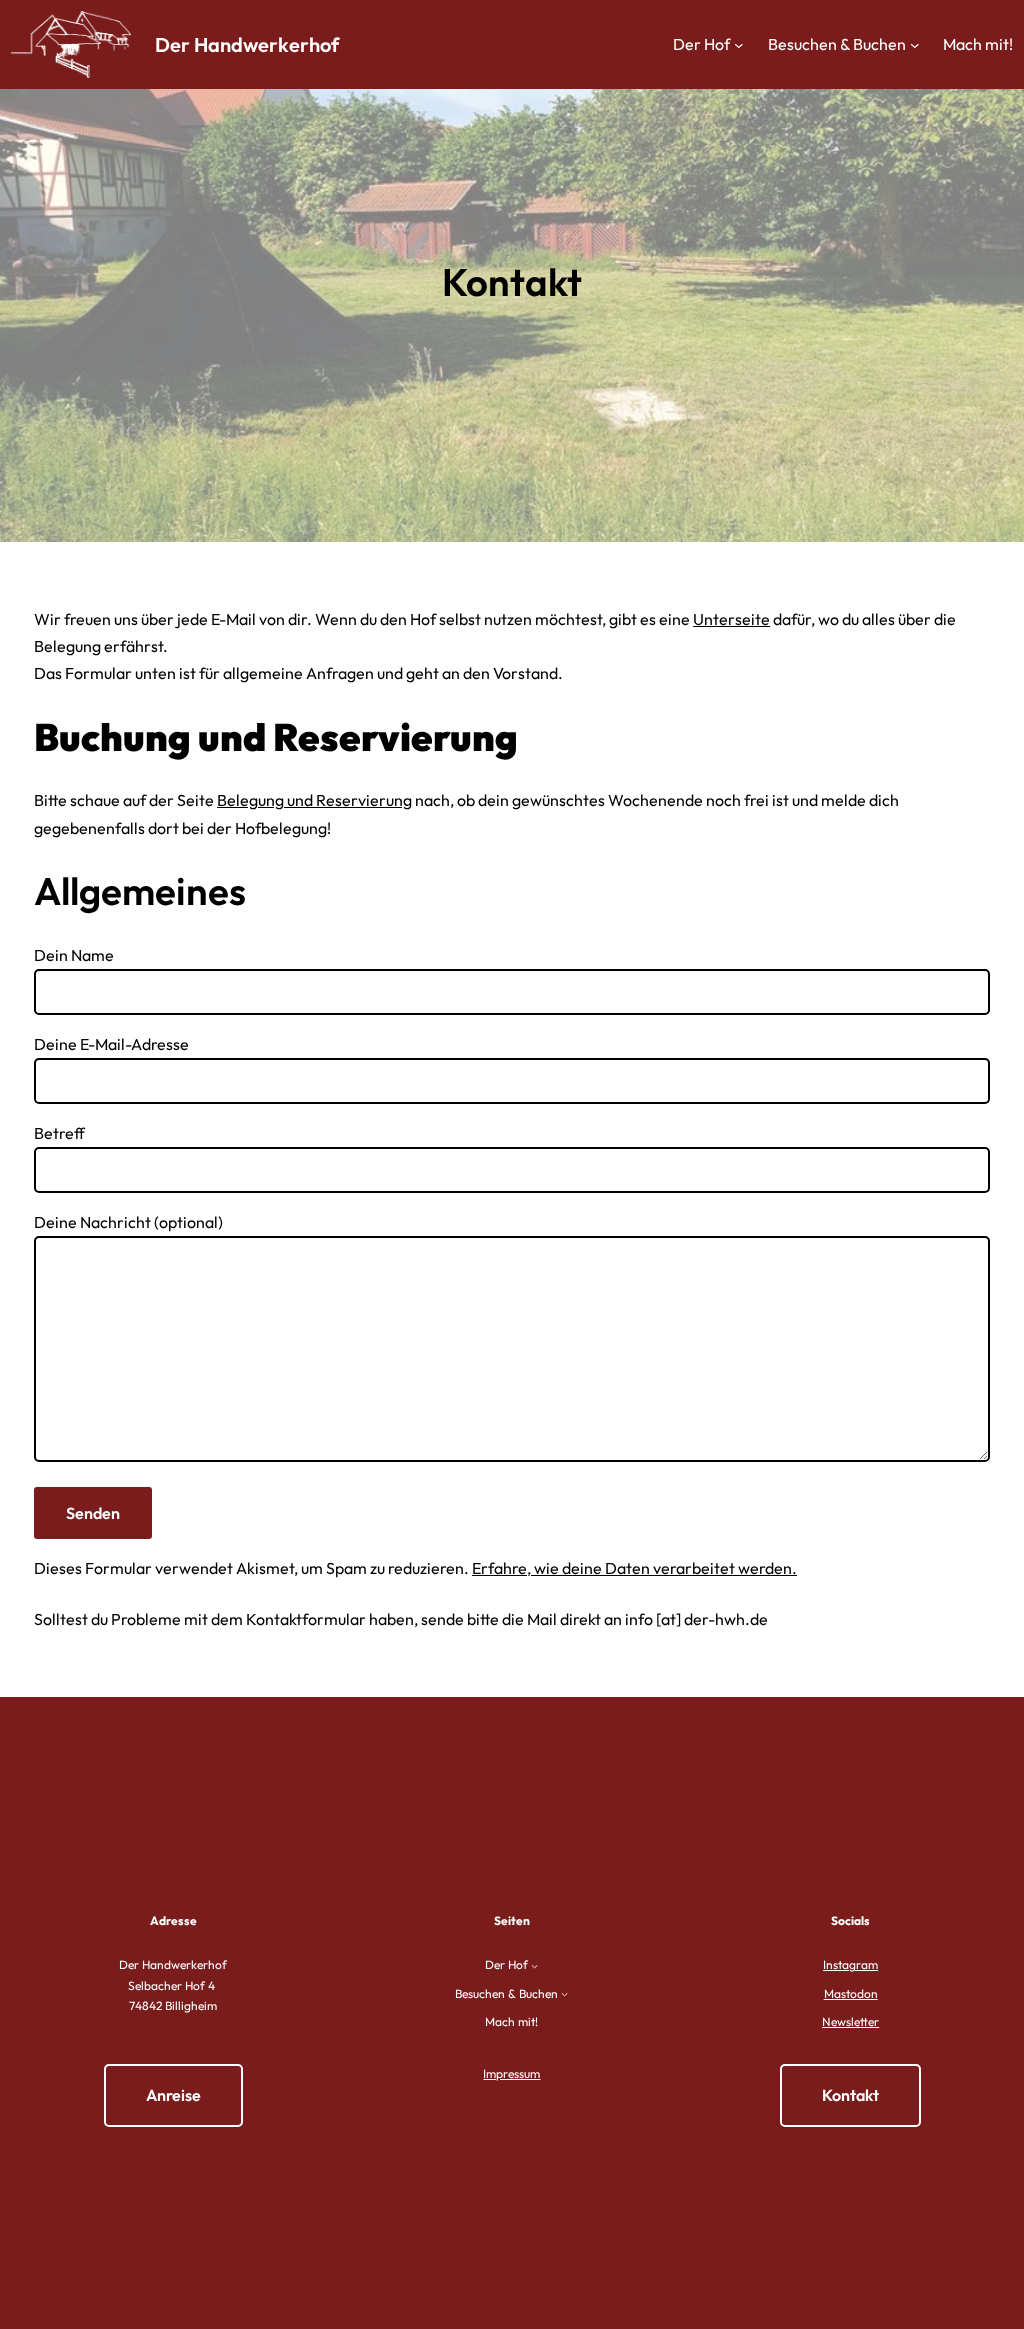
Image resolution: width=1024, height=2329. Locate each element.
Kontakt (850, 2095)
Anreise (173, 2095)
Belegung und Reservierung (314, 800)
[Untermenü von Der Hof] (739, 45)
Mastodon (851, 1993)
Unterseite (731, 619)
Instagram (850, 1964)
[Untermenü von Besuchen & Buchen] (915, 45)
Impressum (511, 2073)
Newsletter (850, 2021)
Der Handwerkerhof (247, 44)
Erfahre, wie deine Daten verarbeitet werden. (634, 1568)
